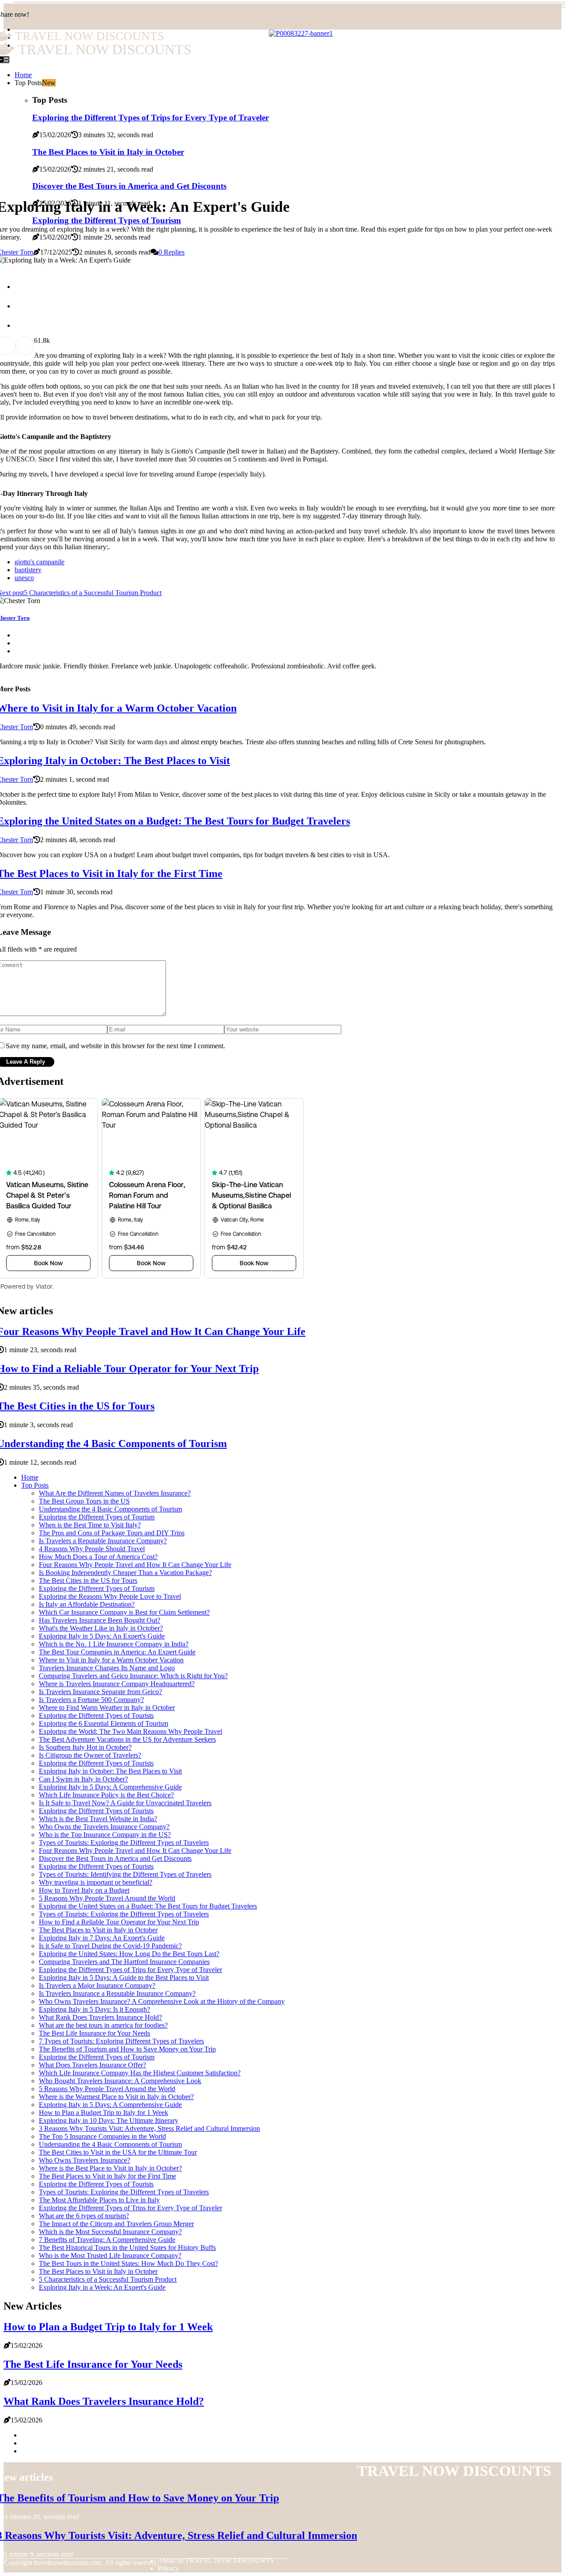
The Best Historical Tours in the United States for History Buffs (127, 2248)
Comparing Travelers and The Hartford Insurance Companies (124, 1962)
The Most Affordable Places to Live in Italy (99, 2200)
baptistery (28, 570)
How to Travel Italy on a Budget (84, 1890)
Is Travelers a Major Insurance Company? (97, 1985)
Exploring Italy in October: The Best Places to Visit (110, 1771)
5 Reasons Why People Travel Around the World (107, 1898)
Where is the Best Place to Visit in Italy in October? (110, 2168)
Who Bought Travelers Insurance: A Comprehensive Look (120, 2081)
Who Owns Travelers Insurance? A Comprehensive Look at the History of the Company (162, 2001)
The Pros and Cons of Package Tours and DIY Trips (112, 1533)
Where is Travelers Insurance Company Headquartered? (117, 1684)
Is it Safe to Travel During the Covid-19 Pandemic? (110, 1946)
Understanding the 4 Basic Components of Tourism (110, 1509)
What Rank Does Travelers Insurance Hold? (100, 2017)
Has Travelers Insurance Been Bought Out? (100, 1620)
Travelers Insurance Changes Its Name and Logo (107, 1668)
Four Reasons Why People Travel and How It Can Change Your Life (135, 1565)
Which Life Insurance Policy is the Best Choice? (106, 1795)
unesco (24, 578)
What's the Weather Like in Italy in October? (101, 1628)
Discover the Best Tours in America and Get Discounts (129, 186)
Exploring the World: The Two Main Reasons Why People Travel (130, 1731)
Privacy (168, 2568)
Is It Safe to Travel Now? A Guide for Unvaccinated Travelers (125, 1803)
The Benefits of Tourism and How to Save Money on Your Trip (127, 2049)
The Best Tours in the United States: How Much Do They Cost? (128, 2263)
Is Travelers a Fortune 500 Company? (91, 1700)
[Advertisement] (282, 122)
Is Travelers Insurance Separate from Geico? (100, 1692)
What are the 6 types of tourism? (84, 2216)
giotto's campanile (40, 562)
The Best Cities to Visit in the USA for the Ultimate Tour (118, 2152)
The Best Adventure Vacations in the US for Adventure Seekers (127, 1739)
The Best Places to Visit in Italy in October (98, 1930)
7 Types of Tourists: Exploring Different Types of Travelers (121, 2041)
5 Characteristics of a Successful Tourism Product (108, 2279)
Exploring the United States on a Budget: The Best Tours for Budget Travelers (148, 1906)
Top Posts (35, 1485)
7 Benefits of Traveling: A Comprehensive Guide (107, 2240)
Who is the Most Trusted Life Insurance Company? (110, 2255)
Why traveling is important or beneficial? (96, 1882)
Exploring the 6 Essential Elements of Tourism (104, 1723)
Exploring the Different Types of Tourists (96, 1715)
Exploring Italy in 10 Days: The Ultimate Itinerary (109, 2120)
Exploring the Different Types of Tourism (97, 1517)
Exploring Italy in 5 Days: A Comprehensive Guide (110, 1787)
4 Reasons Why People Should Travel (92, 1549)
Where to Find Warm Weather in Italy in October (107, 1708)
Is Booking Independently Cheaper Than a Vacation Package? (125, 1573)
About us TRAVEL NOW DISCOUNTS (216, 2560)
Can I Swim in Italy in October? (83, 1779)
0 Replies (171, 252)
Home (30, 1477)
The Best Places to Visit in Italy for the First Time (107, 2176)
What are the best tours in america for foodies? (103, 2025)
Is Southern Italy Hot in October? (85, 1747)
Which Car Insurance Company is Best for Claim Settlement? (124, 1612)
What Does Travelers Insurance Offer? (92, 2065)
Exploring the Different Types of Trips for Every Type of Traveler (130, 1970)
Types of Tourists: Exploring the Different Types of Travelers (124, 1843)
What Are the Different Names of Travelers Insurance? (115, 1493)
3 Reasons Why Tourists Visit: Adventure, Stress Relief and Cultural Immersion (149, 2128)
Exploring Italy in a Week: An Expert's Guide (102, 2287)
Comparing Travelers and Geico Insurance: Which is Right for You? (133, 1676)
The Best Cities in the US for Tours (88, 1580)
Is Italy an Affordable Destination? (87, 1604)
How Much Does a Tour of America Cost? (98, 1557)
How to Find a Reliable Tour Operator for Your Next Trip (119, 1922)
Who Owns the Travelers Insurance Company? (104, 1827)
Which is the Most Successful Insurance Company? (110, 2232)
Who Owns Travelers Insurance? (85, 2160)
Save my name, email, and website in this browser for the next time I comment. (115, 1046)
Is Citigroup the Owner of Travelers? (90, 1755)
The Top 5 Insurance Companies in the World (102, 2136)
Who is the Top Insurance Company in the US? (105, 1835)
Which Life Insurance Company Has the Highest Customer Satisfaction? (140, 2073)
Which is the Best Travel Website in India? (98, 1819)
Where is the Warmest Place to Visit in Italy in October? (116, 2097)
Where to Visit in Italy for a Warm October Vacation (111, 1660)
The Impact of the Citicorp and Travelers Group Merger (116, 2224)
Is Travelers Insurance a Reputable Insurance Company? (117, 1993)
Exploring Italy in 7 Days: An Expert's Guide (102, 1938)
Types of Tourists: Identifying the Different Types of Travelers (125, 1874)
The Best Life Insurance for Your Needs (94, 2033)
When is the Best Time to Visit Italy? (90, 1525)
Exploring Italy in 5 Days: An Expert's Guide (102, 1636)
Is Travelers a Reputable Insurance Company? (103, 1541)
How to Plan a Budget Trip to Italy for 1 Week (104, 2113)
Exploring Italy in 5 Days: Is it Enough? (94, 2009)
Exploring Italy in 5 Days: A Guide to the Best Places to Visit (124, 1978)
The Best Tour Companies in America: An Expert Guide (117, 1652)
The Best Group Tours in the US (84, 1501)
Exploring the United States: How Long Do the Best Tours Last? (129, 1954)
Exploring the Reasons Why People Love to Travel (110, 1596)
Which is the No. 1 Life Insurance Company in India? (114, 1644)
